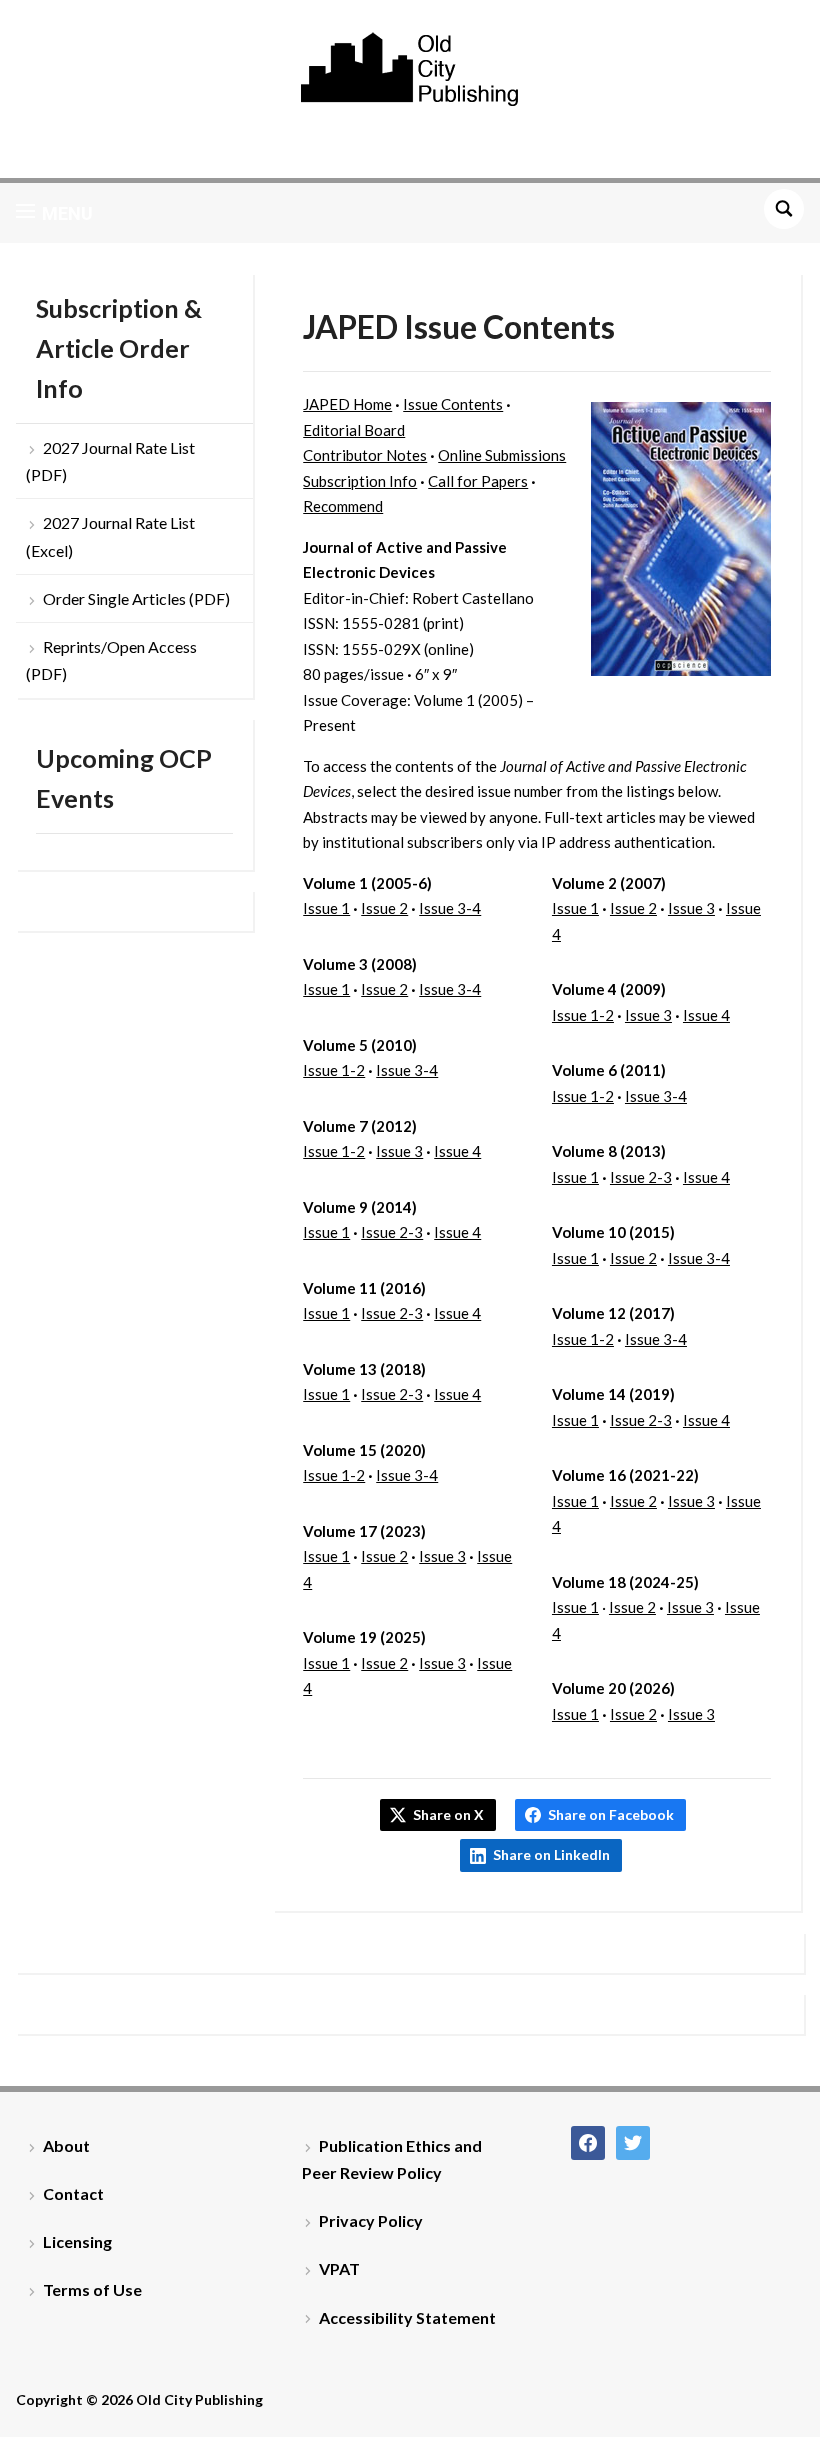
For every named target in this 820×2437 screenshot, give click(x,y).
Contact (73, 2193)
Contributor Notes (365, 455)
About (66, 2145)
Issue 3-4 (450, 908)
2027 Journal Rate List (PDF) (110, 461)
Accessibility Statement (407, 2317)
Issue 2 (384, 908)
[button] (54, 213)
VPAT (339, 2268)
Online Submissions (502, 455)
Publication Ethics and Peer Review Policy (392, 2159)
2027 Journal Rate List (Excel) (110, 536)
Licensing (77, 2241)
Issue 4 (457, 1151)
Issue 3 (399, 1151)
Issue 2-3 (392, 1232)
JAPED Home (347, 404)
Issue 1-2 (334, 1070)
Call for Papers (478, 481)
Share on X (448, 1814)
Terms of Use (92, 2289)
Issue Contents (453, 404)
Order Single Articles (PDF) (136, 598)
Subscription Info (360, 481)
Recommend (343, 506)
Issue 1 (326, 908)
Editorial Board (354, 430)
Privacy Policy (371, 2220)
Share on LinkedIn (551, 1854)
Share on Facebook (611, 1814)
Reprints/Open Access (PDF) (111, 660)
